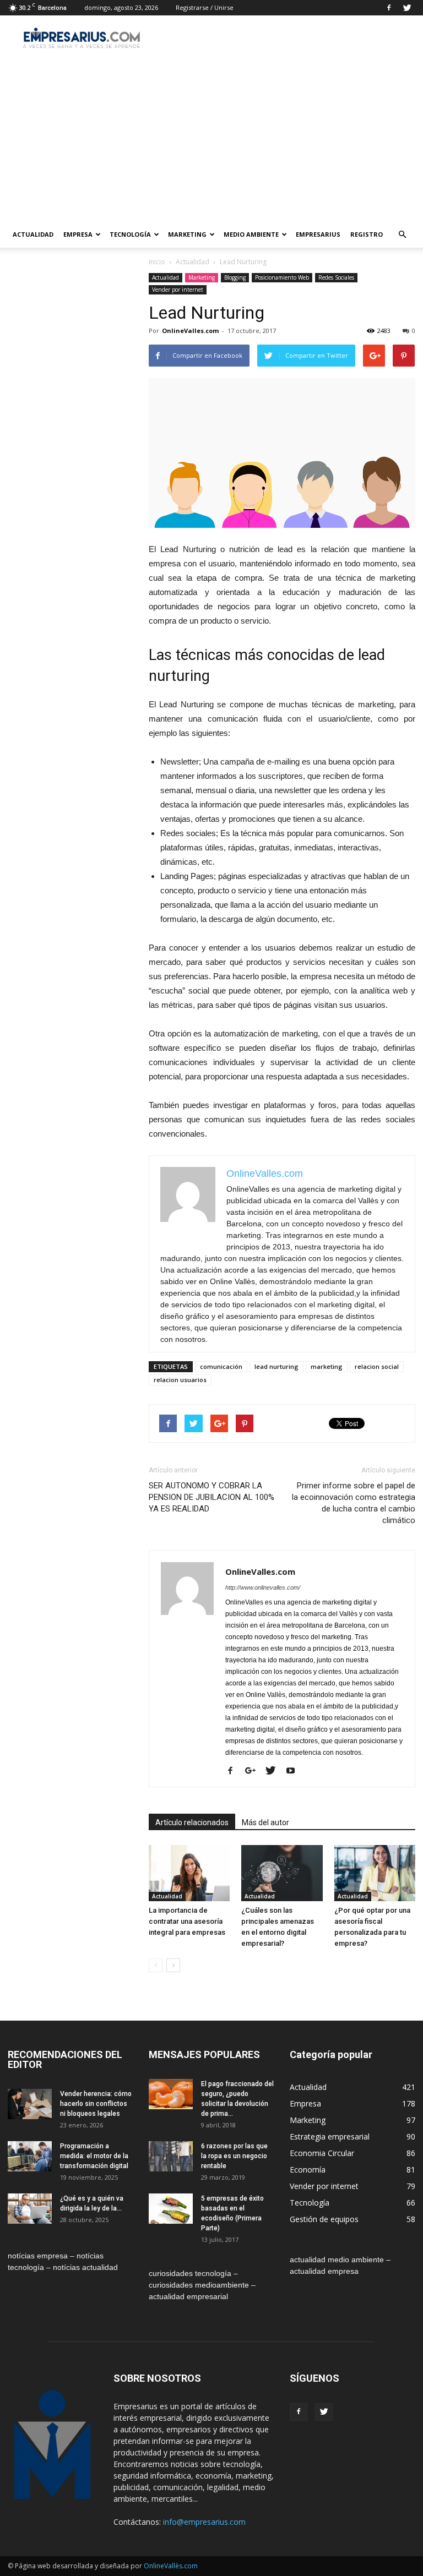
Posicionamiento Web (282, 277)
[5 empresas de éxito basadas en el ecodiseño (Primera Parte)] (171, 2209)
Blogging (235, 277)
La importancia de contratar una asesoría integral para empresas (187, 1921)
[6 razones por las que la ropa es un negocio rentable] (171, 2156)
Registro (367, 234)
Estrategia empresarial (330, 2136)
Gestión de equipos (324, 2219)
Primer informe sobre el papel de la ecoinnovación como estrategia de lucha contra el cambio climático (354, 1503)
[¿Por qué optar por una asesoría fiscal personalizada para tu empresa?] (375, 1873)
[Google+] (254, 1771)
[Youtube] (294, 1771)
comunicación (221, 1366)
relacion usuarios (180, 1380)
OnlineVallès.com (171, 2566)
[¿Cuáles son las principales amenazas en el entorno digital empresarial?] (282, 1873)
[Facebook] (389, 8)
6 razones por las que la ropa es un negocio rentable (234, 2156)
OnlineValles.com (190, 331)
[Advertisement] (211, 139)
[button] (402, 234)
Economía (308, 2170)
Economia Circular (322, 2153)
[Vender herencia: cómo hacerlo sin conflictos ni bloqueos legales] (30, 2104)
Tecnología (130, 234)
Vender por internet (178, 290)
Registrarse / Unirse (205, 7)
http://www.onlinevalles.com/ (263, 1587)
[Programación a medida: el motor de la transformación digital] (30, 2156)
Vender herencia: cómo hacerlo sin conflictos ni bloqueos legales (96, 2104)
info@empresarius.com (204, 2522)
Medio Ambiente (251, 234)
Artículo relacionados (192, 1822)
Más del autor (265, 1822)
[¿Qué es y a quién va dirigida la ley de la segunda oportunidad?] (30, 2209)
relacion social (377, 1366)
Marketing (187, 234)
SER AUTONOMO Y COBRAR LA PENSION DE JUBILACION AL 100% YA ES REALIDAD (211, 1497)
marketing (327, 1366)
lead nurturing (276, 1366)
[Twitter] (407, 8)
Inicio (157, 262)
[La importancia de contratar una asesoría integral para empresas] (189, 1873)
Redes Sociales (336, 277)
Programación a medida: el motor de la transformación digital (94, 2156)
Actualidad (33, 234)
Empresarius (318, 234)
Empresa (78, 234)
